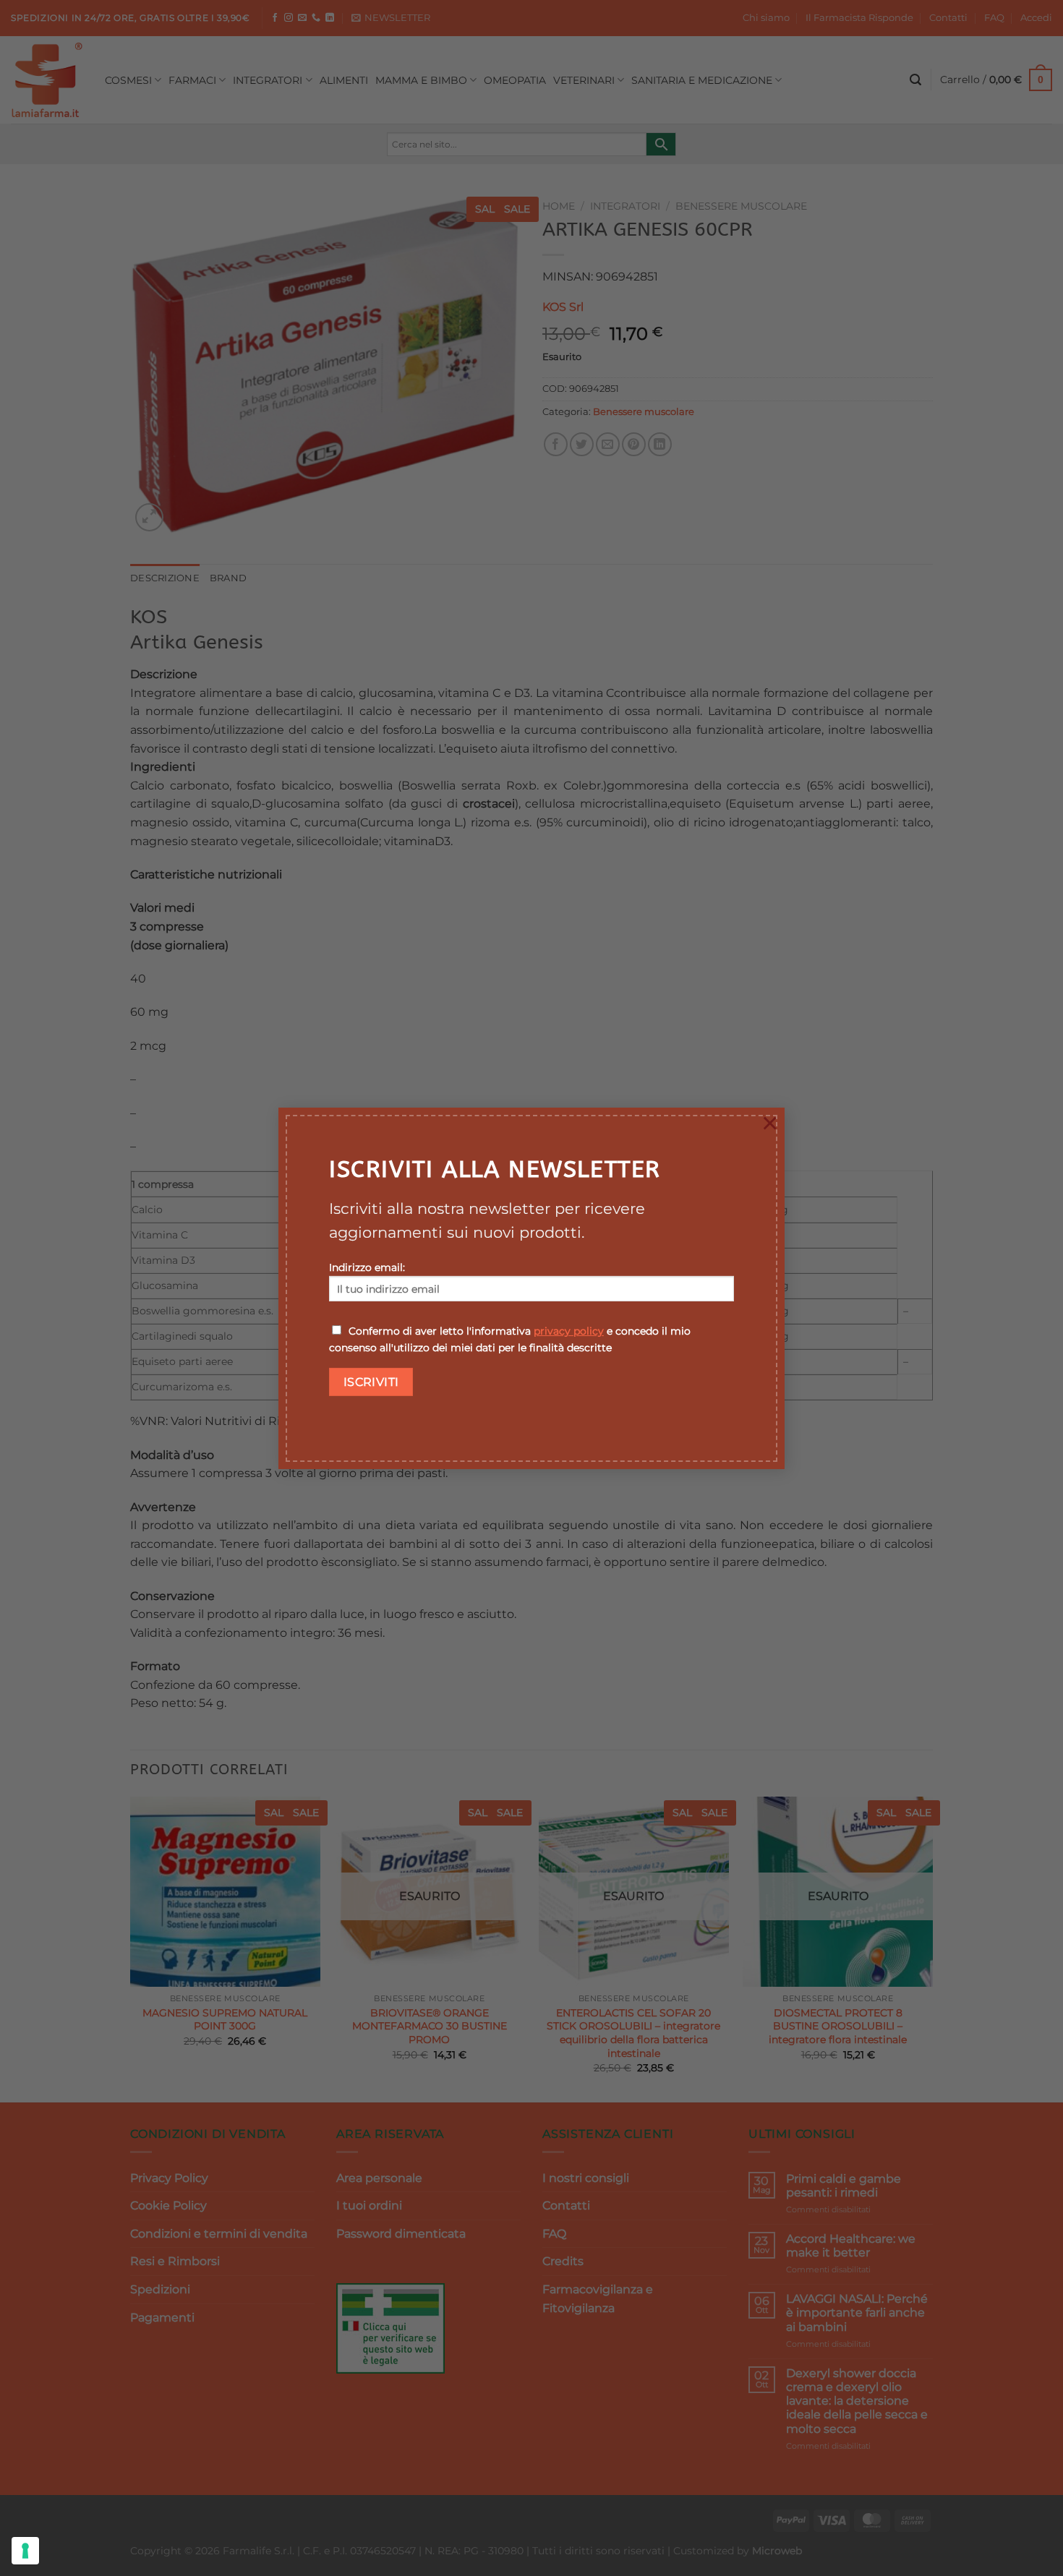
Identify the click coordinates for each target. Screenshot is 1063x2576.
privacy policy (569, 1331)
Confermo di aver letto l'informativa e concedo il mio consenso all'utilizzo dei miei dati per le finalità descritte (510, 1339)
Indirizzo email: (367, 1267)
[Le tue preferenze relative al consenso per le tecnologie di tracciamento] (25, 2551)
